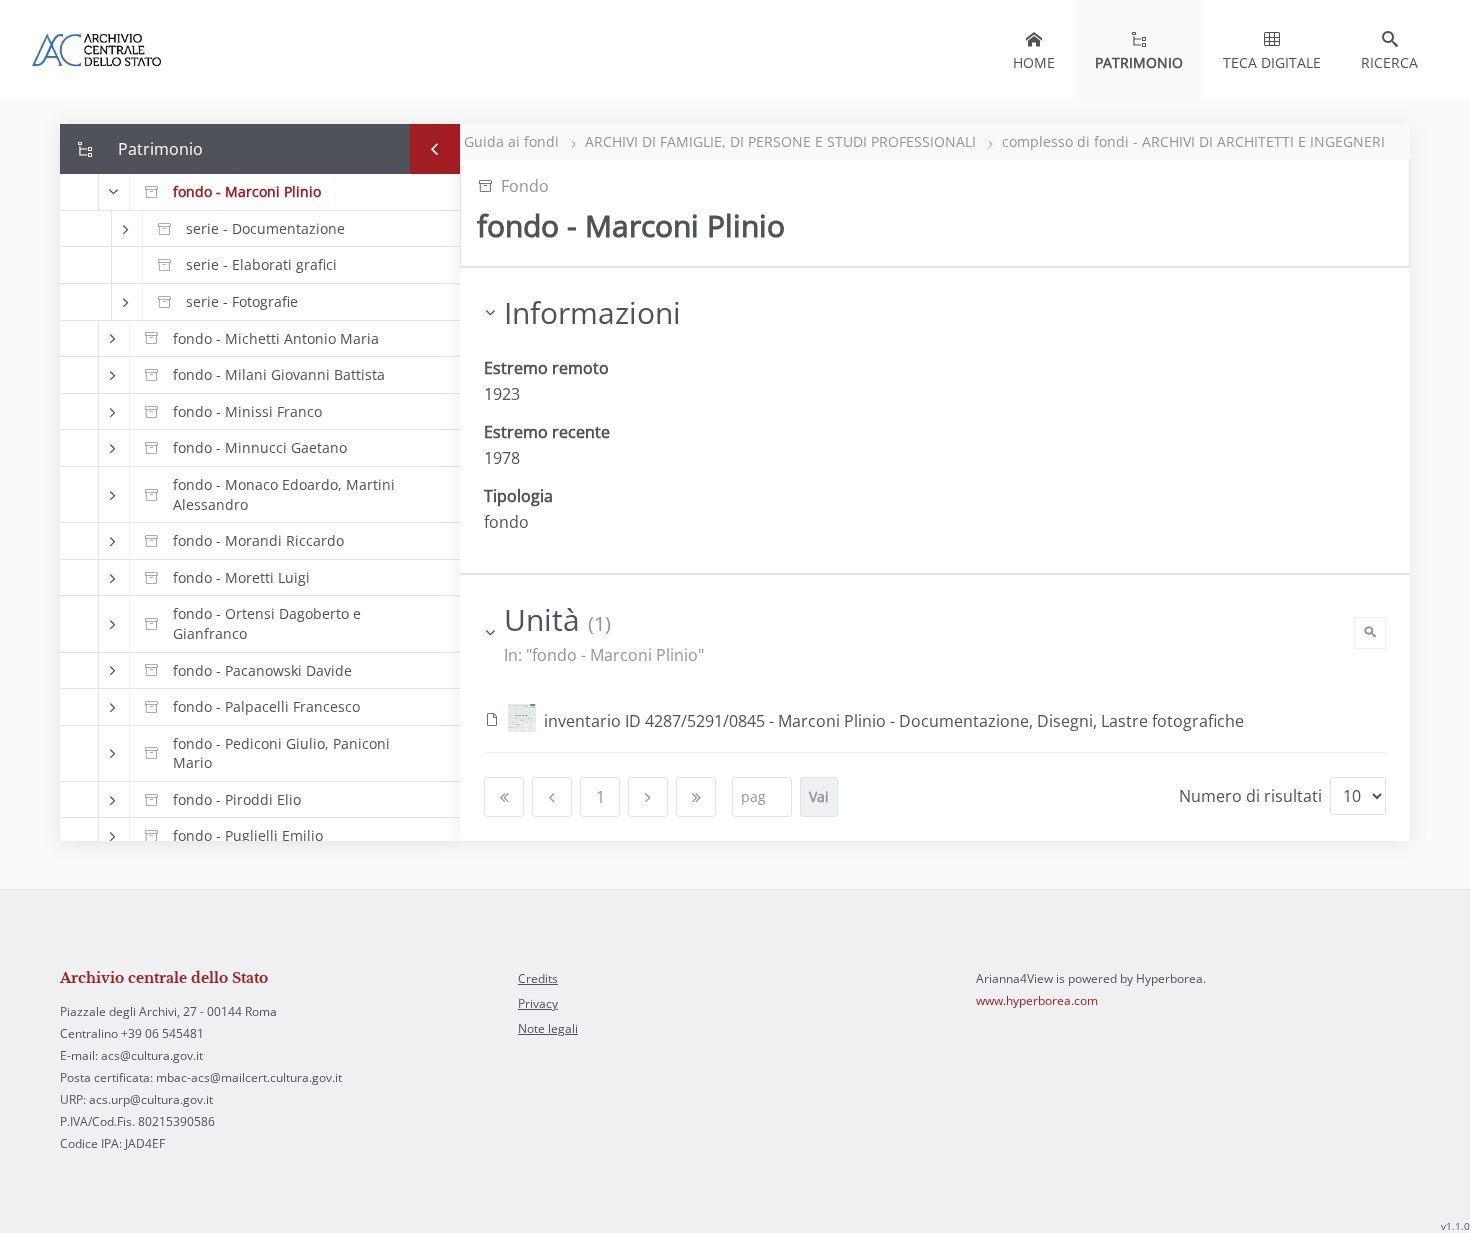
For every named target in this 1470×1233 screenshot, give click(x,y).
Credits (538, 978)
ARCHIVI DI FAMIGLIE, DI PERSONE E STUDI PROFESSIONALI (782, 141)
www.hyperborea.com (1037, 1000)
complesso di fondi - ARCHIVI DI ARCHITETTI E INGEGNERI (1193, 141)
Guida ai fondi (513, 141)
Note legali (548, 1028)
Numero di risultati (1250, 796)
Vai (819, 796)
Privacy (538, 1003)
